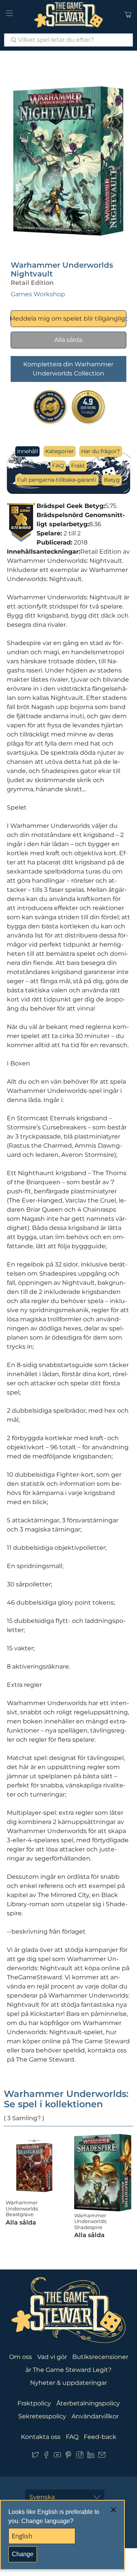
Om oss (21, 2357)
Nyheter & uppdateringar (68, 2383)
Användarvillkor (95, 2416)
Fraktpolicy (34, 2403)
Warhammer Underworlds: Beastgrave (22, 2208)
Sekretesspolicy (42, 2416)
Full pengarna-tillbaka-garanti (57, 480)
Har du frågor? (100, 451)
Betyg (112, 480)
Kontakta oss (41, 2437)
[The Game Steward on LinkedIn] (91, 2457)
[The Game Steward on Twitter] (35, 2457)
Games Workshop (38, 294)
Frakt (78, 466)
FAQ (58, 466)
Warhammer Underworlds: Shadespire (91, 2221)
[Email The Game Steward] (102, 2457)
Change (23, 2554)
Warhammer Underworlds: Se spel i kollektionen (66, 2099)
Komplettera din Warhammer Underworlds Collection (68, 369)
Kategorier (60, 451)
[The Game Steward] (68, 15)
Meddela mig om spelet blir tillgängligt (69, 319)
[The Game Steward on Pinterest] (68, 2457)
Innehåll (28, 451)
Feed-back (100, 2437)
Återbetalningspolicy (88, 2403)
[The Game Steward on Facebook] (46, 2457)
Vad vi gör (52, 2357)
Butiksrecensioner (100, 2357)
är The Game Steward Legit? (68, 2370)
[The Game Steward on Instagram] (80, 2457)
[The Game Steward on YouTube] (57, 2457)
